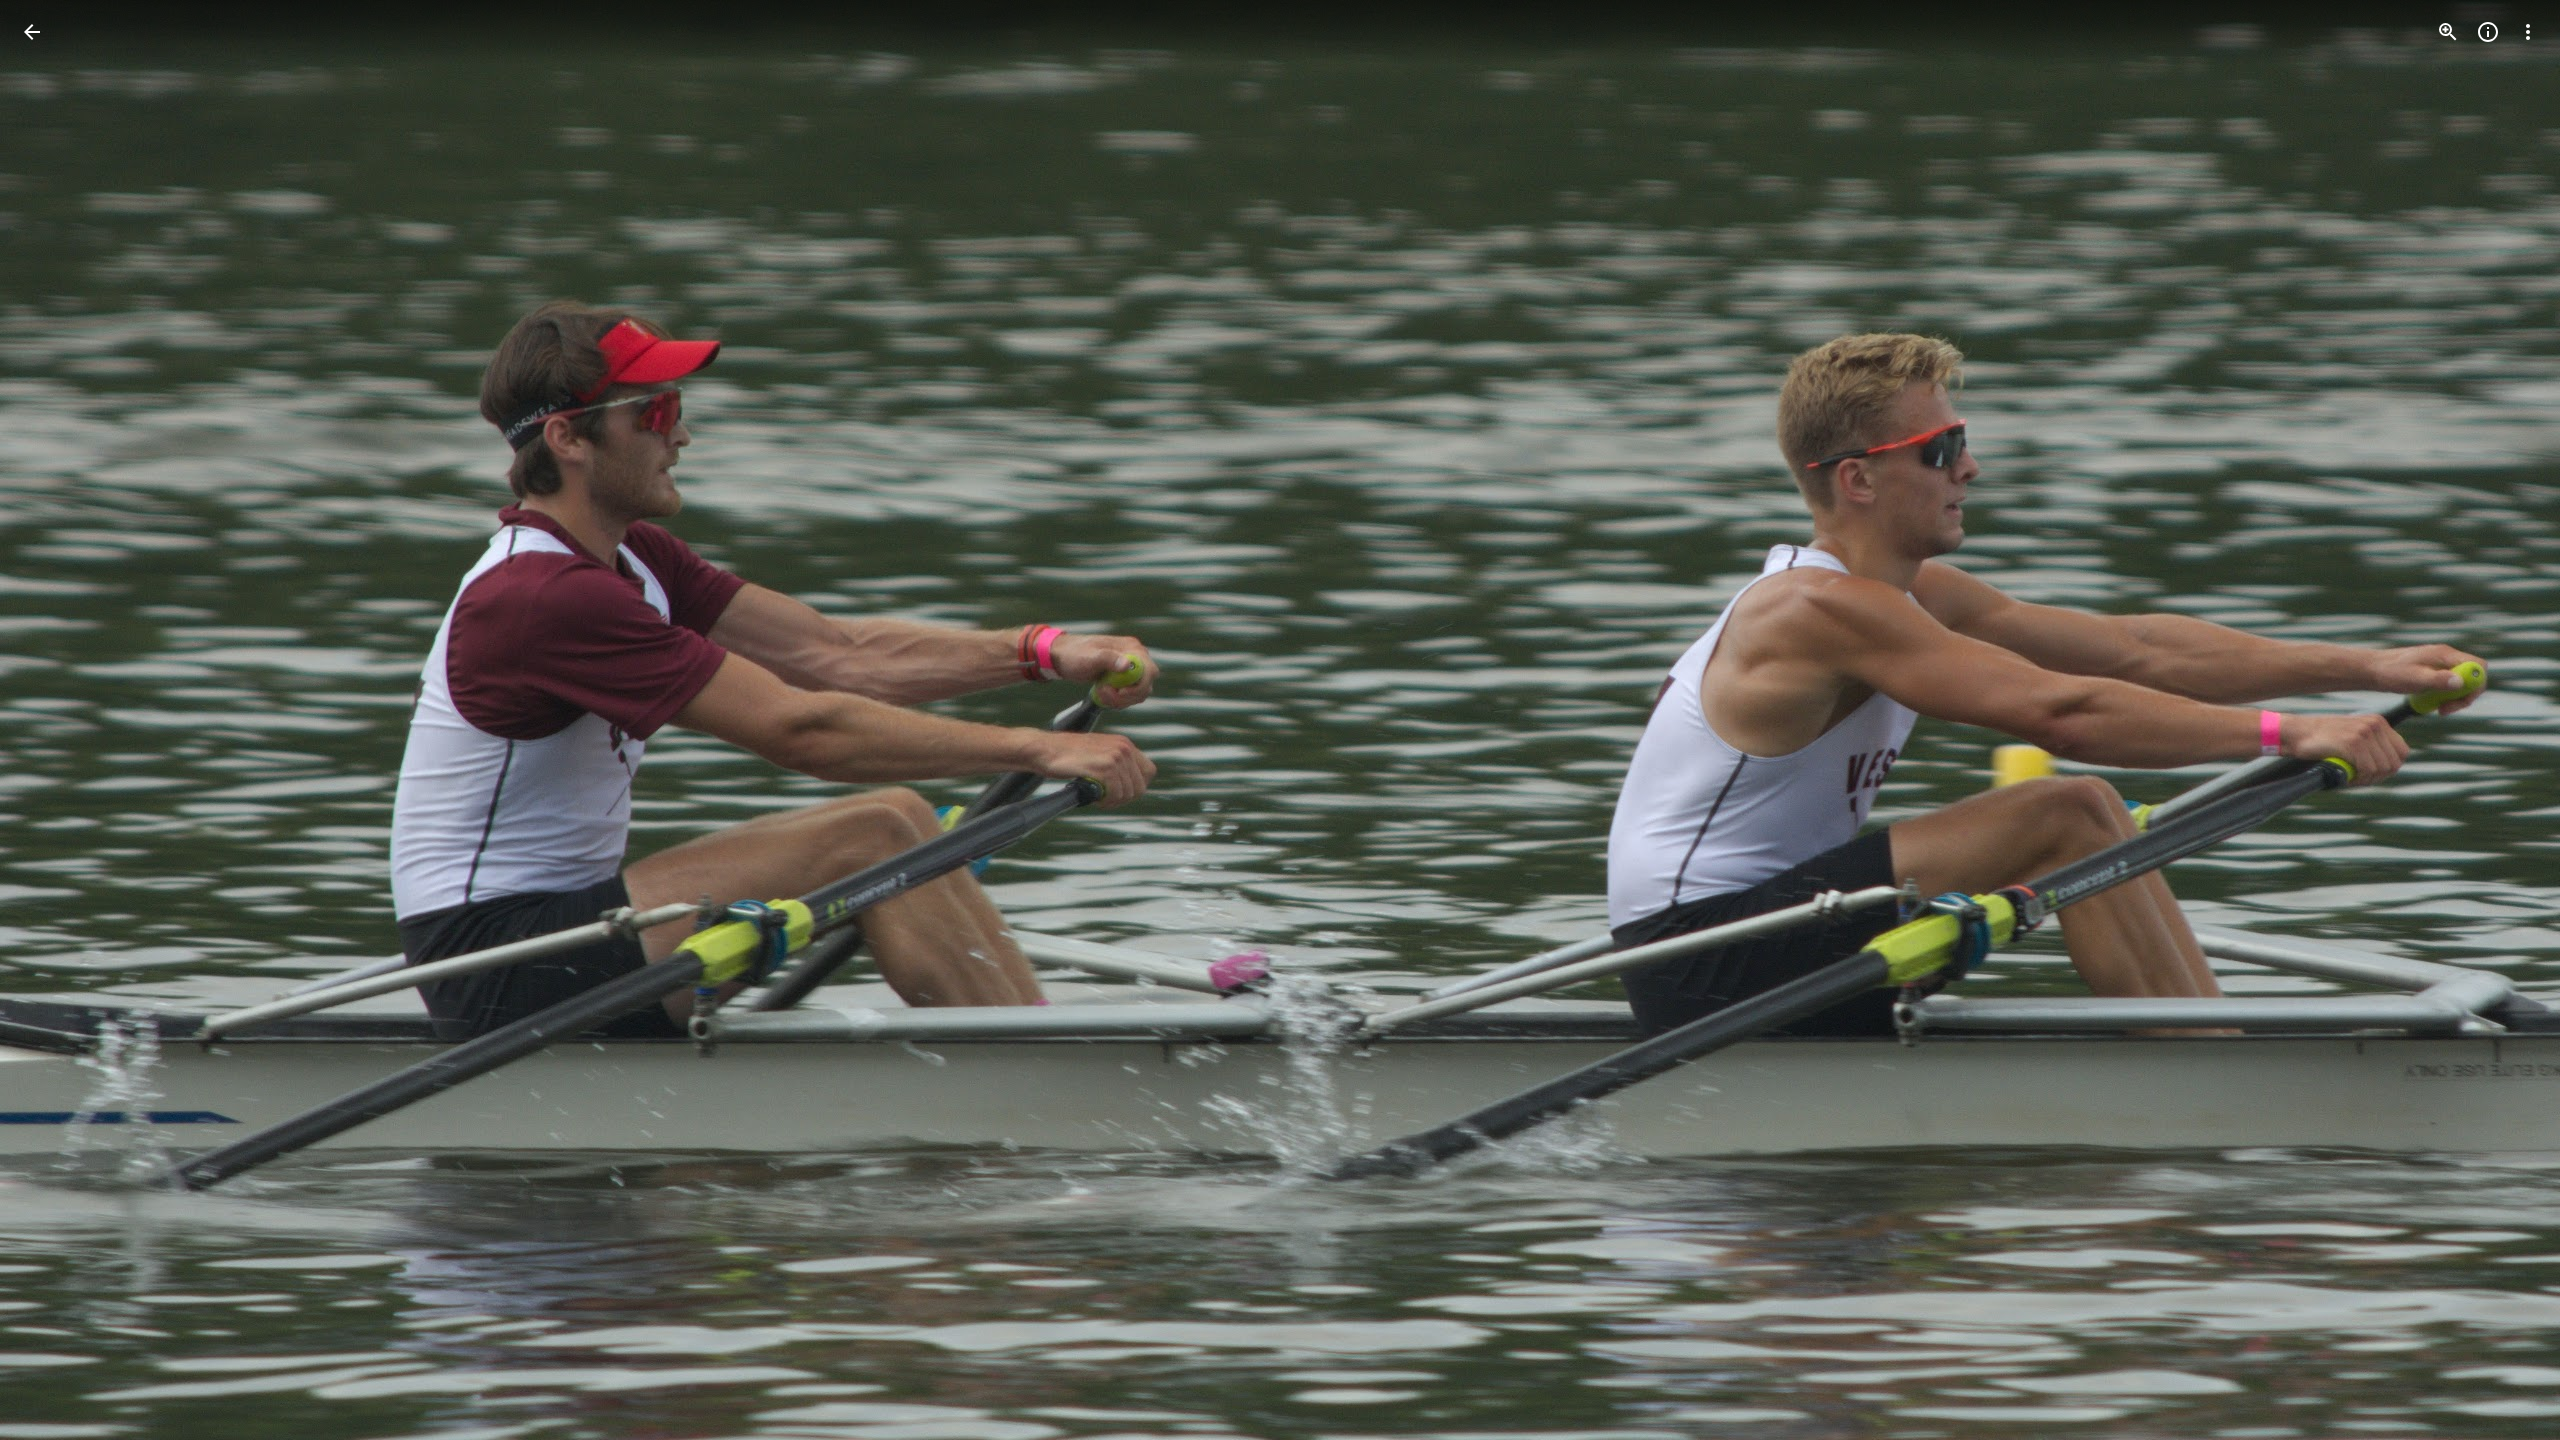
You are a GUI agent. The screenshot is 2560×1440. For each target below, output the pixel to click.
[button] (56, 720)
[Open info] (2488, 32)
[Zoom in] (2448, 32)
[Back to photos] (32, 32)
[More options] (2528, 32)
